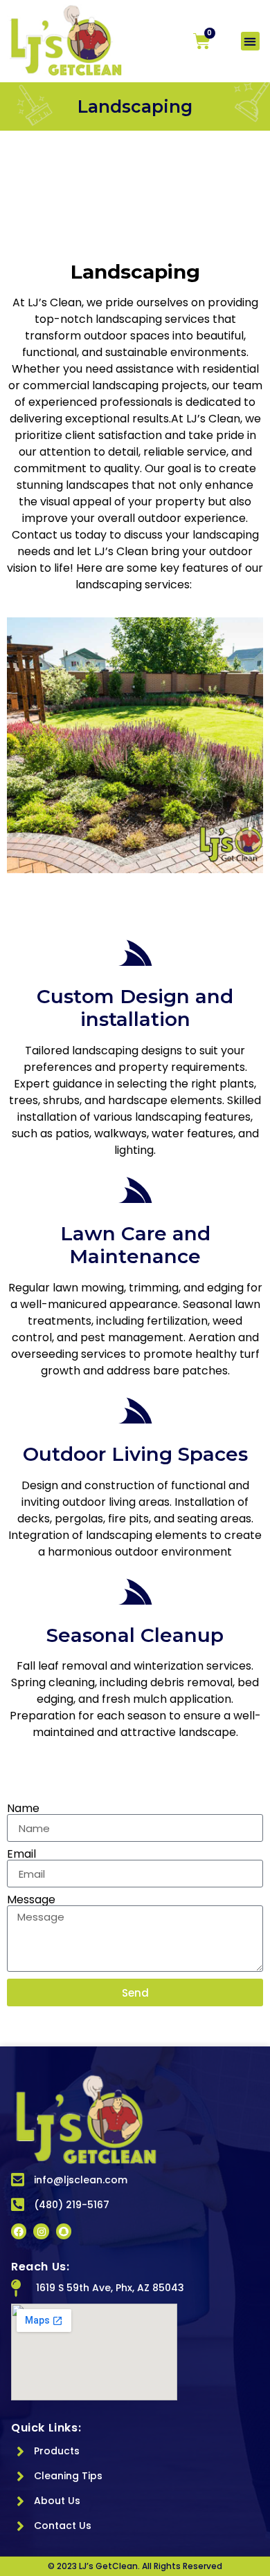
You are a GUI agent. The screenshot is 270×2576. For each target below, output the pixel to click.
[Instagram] (41, 2231)
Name (23, 1809)
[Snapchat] (64, 2231)
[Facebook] (19, 2231)
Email (21, 1854)
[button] (250, 41)
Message (31, 1900)
